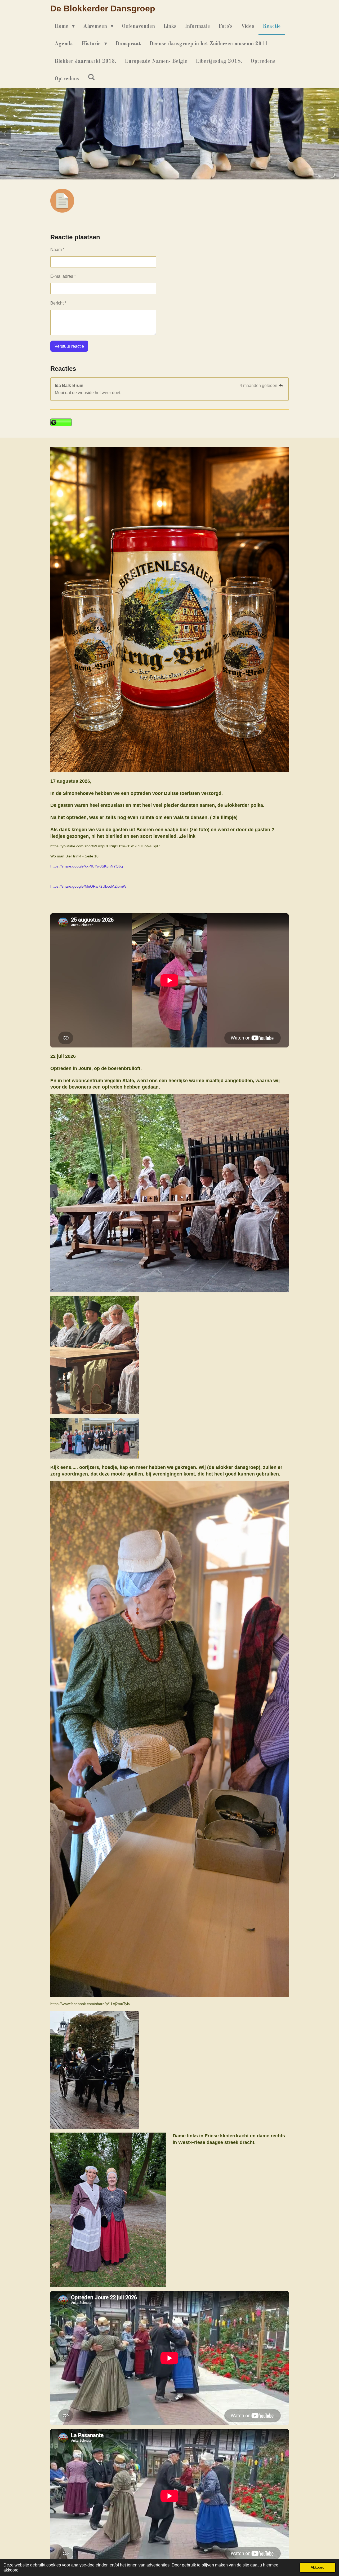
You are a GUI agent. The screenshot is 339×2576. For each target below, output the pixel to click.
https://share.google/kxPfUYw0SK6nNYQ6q (87, 866)
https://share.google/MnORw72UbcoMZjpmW (88, 886)
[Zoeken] (91, 78)
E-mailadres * (63, 276)
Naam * (57, 250)
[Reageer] (281, 386)
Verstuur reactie (69, 346)
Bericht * (58, 303)
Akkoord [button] (318, 2567)
